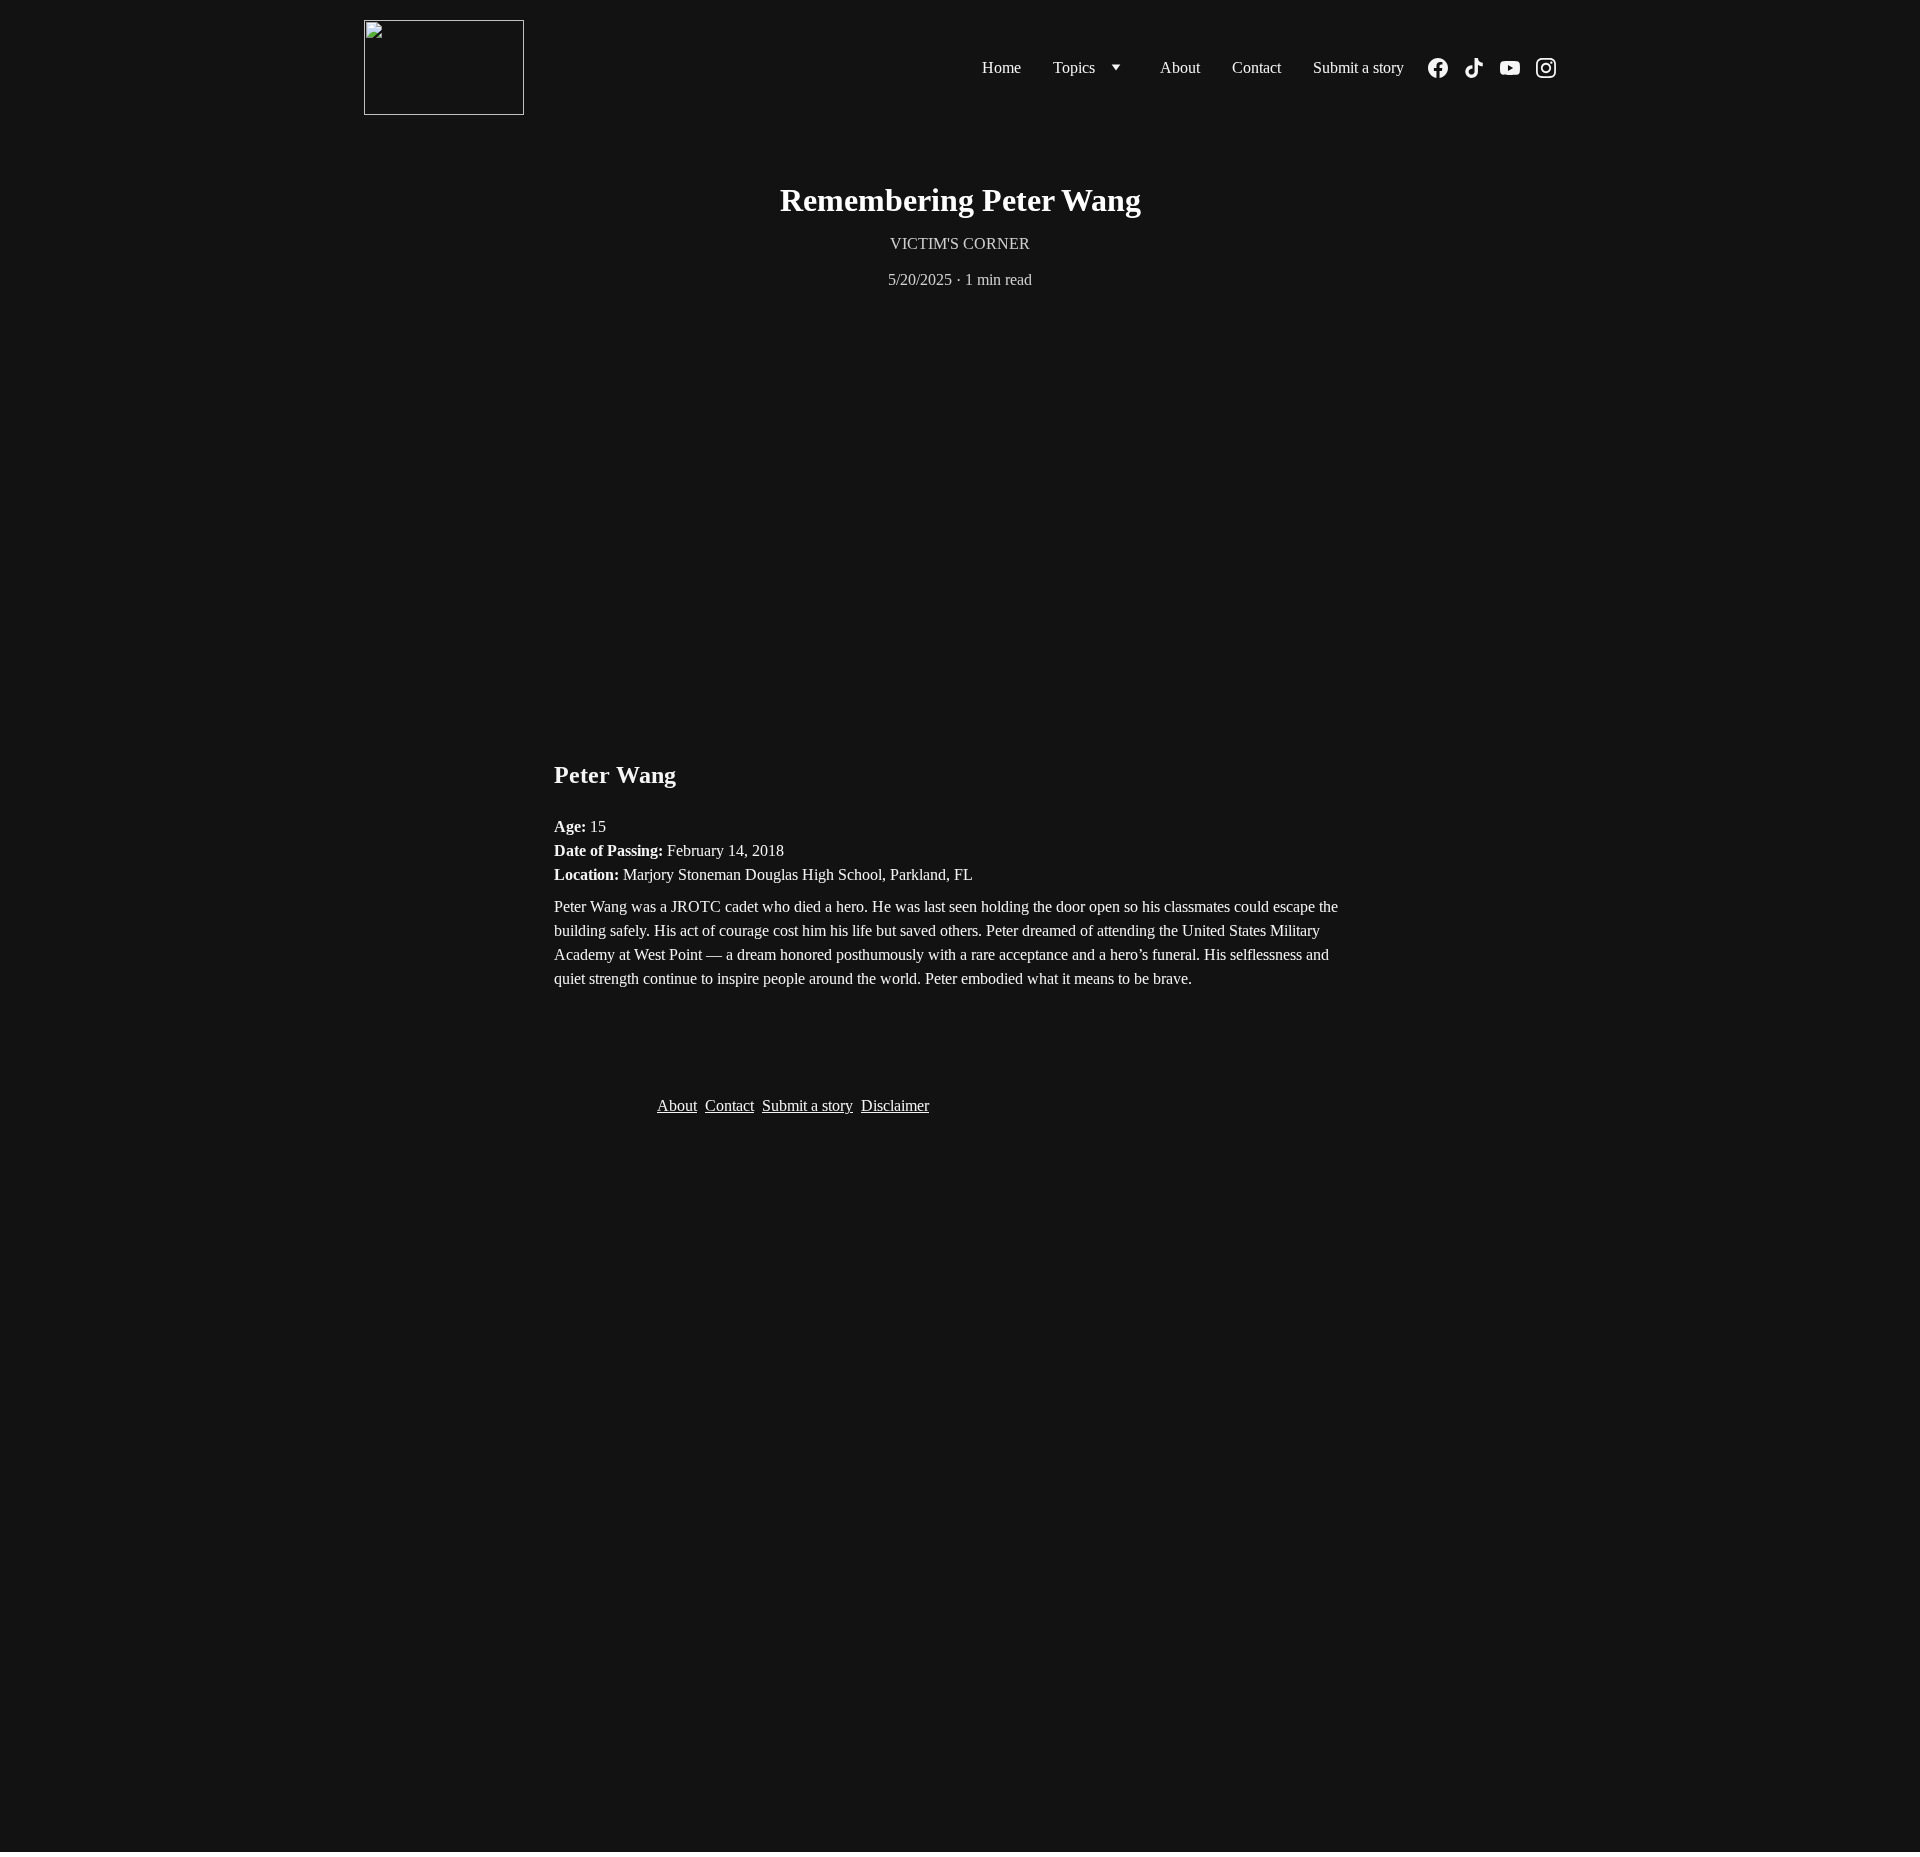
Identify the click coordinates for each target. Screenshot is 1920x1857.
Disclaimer (895, 1105)
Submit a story (1358, 67)
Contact (1256, 67)
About (1180, 67)
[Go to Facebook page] (1446, 68)
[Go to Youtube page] (1518, 68)
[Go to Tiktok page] (1482, 68)
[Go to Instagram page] (1546, 68)
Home (1001, 67)
